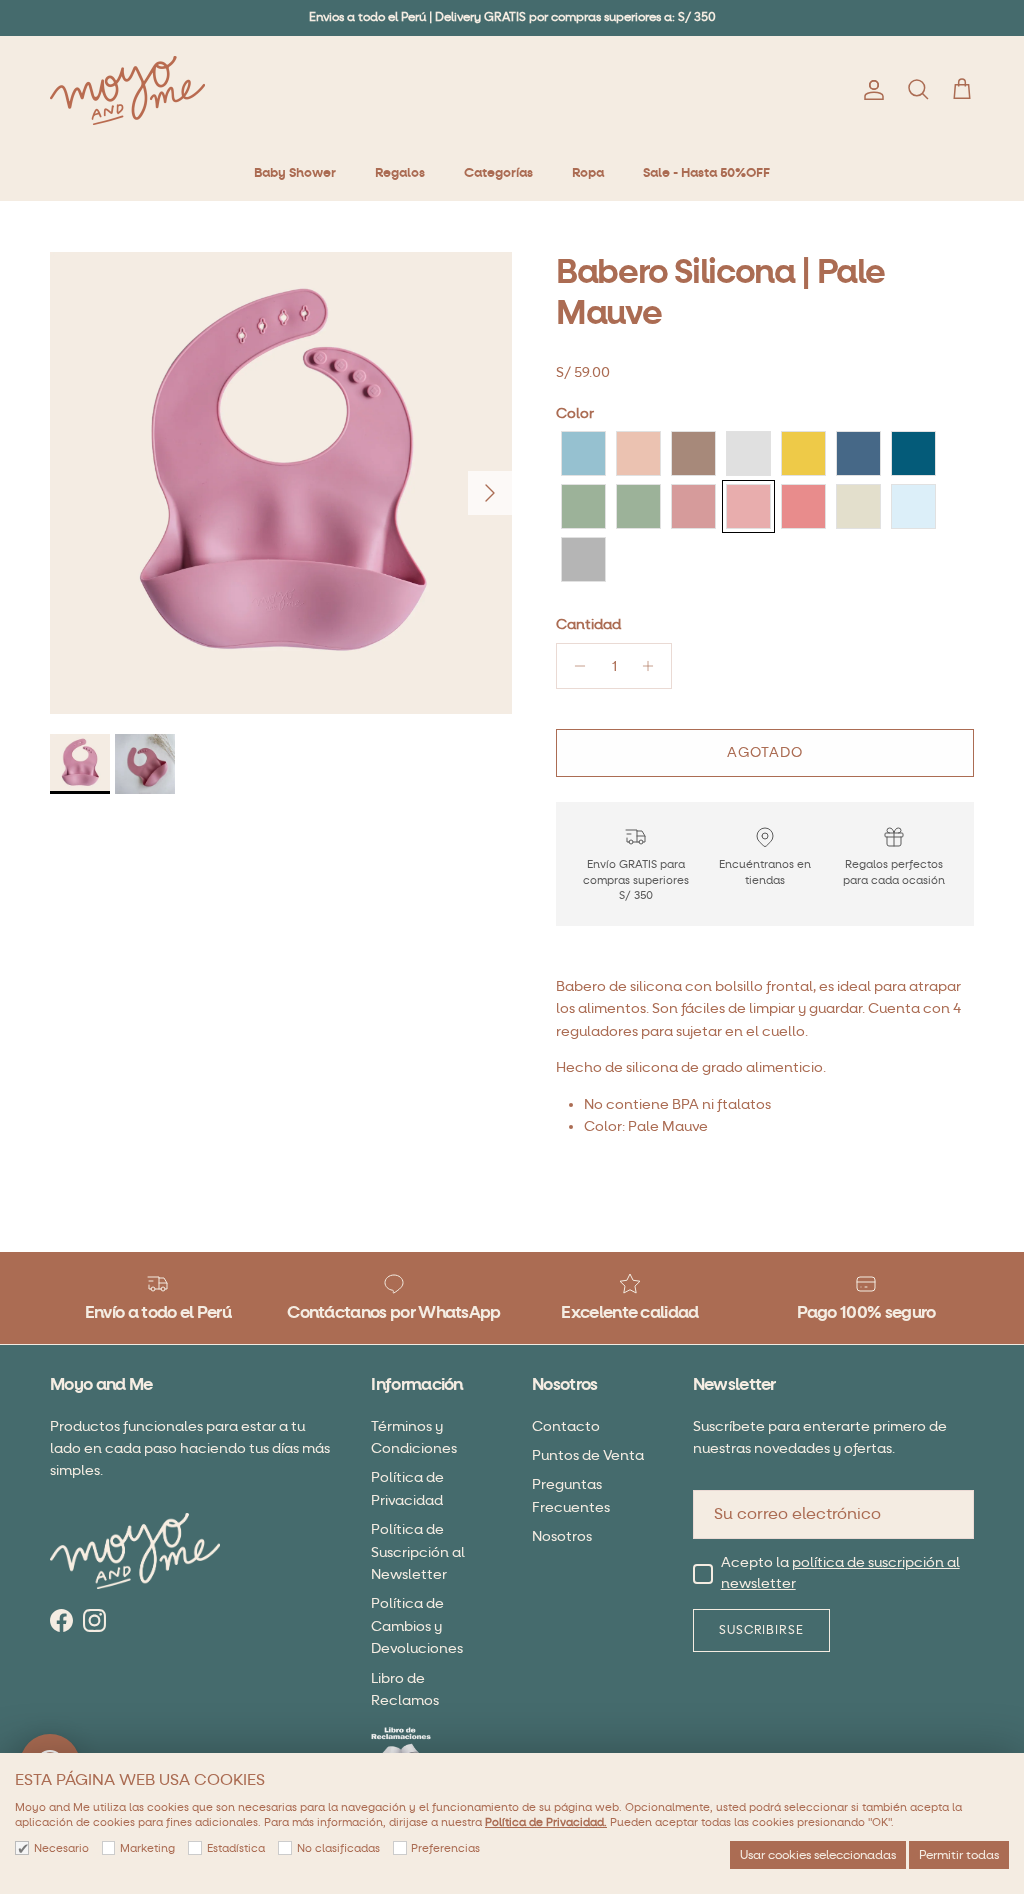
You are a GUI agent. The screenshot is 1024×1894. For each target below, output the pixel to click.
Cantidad (588, 624)
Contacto (566, 1426)
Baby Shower (295, 173)
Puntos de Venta (588, 1455)
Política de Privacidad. (546, 1822)
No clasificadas (338, 1848)
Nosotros (562, 1536)
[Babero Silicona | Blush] (638, 453)
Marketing (147, 1848)
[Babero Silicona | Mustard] (803, 453)
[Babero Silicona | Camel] (693, 453)
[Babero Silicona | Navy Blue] (858, 453)
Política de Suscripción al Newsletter (418, 1552)
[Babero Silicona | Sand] (858, 506)
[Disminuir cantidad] (574, 666)
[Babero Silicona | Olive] (638, 506)
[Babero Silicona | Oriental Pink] (693, 506)
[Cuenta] (870, 90)
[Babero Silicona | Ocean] (913, 453)
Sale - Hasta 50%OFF (706, 173)
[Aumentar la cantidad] (653, 666)
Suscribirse (762, 1630)
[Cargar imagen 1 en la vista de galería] (281, 483)
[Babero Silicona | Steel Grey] (583, 559)
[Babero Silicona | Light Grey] (748, 453)
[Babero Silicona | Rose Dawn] (803, 506)
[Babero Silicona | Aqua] (583, 453)
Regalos (400, 173)
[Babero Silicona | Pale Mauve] (748, 506)
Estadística (236, 1848)
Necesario (61, 1848)
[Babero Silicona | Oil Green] (583, 506)
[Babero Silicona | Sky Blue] (913, 506)
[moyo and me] (127, 90)
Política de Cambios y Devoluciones (417, 1626)
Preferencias (445, 1848)
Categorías (498, 173)
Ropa (588, 173)
